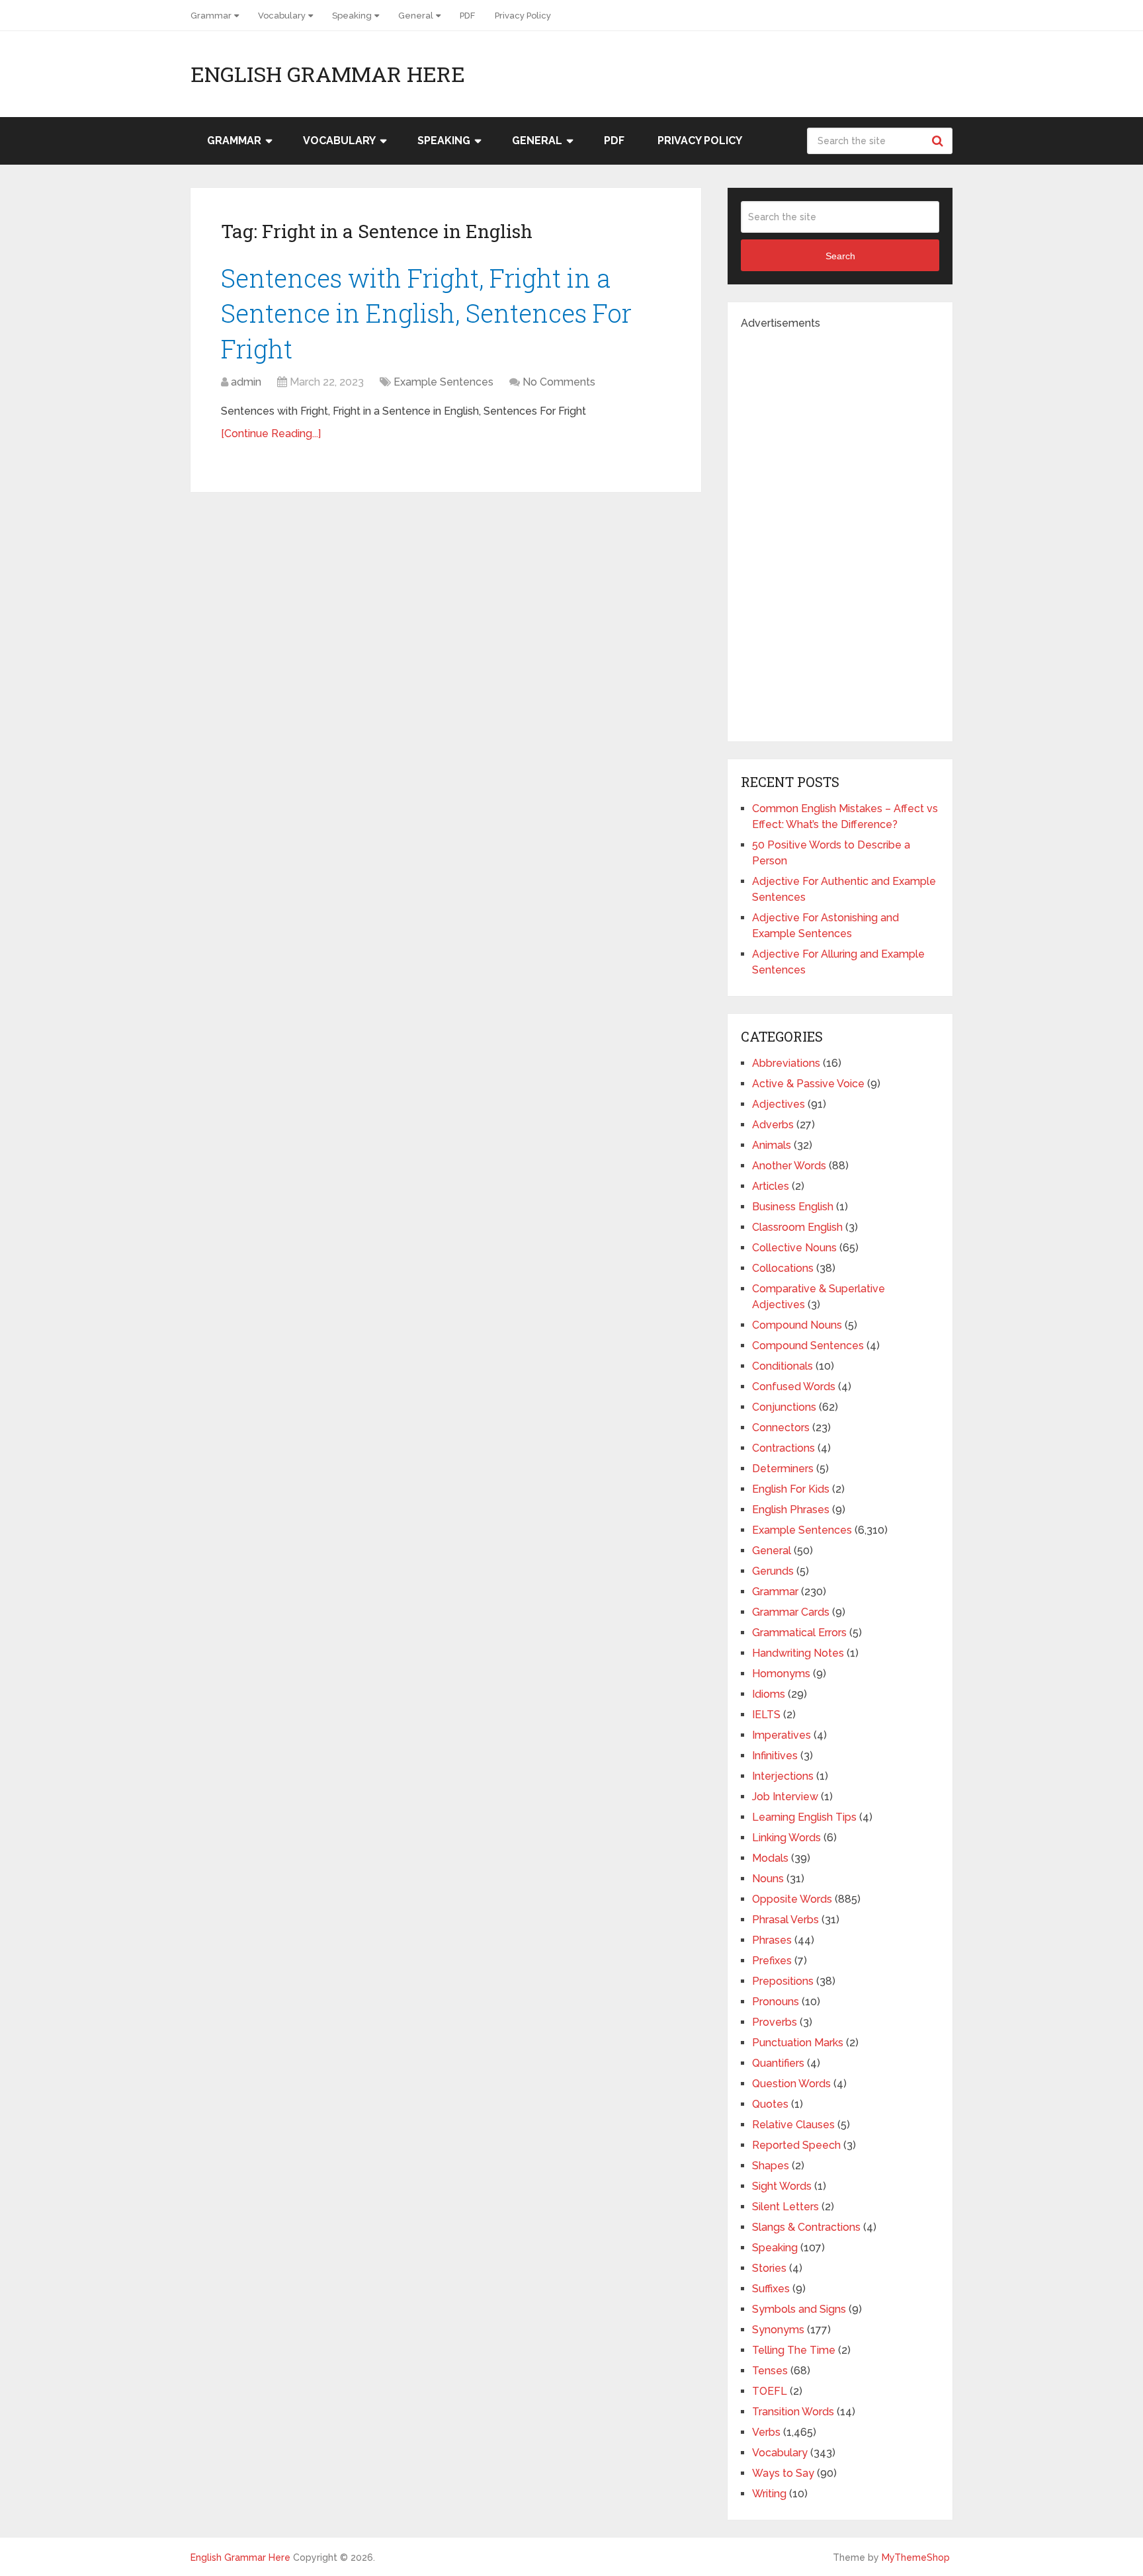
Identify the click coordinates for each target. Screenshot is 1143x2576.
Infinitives (775, 1756)
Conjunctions (784, 1407)
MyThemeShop (916, 2557)
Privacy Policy (523, 16)
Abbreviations (786, 1063)
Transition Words (793, 2412)
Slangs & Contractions (806, 2227)
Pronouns (776, 2002)
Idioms (769, 1694)
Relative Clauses (793, 2125)
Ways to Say (783, 2473)
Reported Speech (796, 2145)
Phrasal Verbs (785, 1920)
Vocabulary (282, 16)
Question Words (791, 2084)
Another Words (789, 1166)
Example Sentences (444, 382)
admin (246, 382)
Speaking (352, 16)
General (416, 16)
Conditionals (783, 1366)
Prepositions (783, 1981)
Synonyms (778, 2330)
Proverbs (775, 2022)
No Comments (559, 382)
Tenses (770, 2371)
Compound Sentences (808, 1346)
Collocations (783, 1268)
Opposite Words (792, 1899)
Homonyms (781, 1674)
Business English (793, 1207)
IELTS (766, 1715)
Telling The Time (794, 2350)
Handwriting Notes (798, 1653)
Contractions (783, 1448)
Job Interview (785, 1797)
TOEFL (770, 2391)
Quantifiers (778, 2063)
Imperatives (782, 1735)
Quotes (770, 2104)
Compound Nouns (797, 1325)
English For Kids (791, 1489)
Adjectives (779, 1104)
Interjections (783, 1776)
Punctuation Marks (798, 2043)
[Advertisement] (840, 530)
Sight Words (782, 2186)
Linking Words (786, 1838)
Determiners (783, 1469)
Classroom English (797, 1227)
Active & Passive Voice (808, 1084)
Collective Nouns (794, 1248)
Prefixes (772, 1961)
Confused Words (794, 1387)
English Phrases (791, 1510)
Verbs (766, 2432)
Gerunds (773, 1571)
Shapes (771, 2166)
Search (939, 141)
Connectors (781, 1428)
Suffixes (771, 2289)
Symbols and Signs (799, 2309)
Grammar (211, 16)
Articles (771, 1186)
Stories (769, 2268)
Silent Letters (785, 2207)
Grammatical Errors (799, 1633)
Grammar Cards (791, 1612)
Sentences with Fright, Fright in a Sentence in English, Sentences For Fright (426, 313)
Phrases (772, 1940)
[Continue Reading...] (271, 434)
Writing (769, 2494)
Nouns (768, 1879)
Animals (772, 1145)
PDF (467, 16)
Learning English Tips (804, 1817)
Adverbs (773, 1125)
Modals (770, 1858)
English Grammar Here (328, 74)
